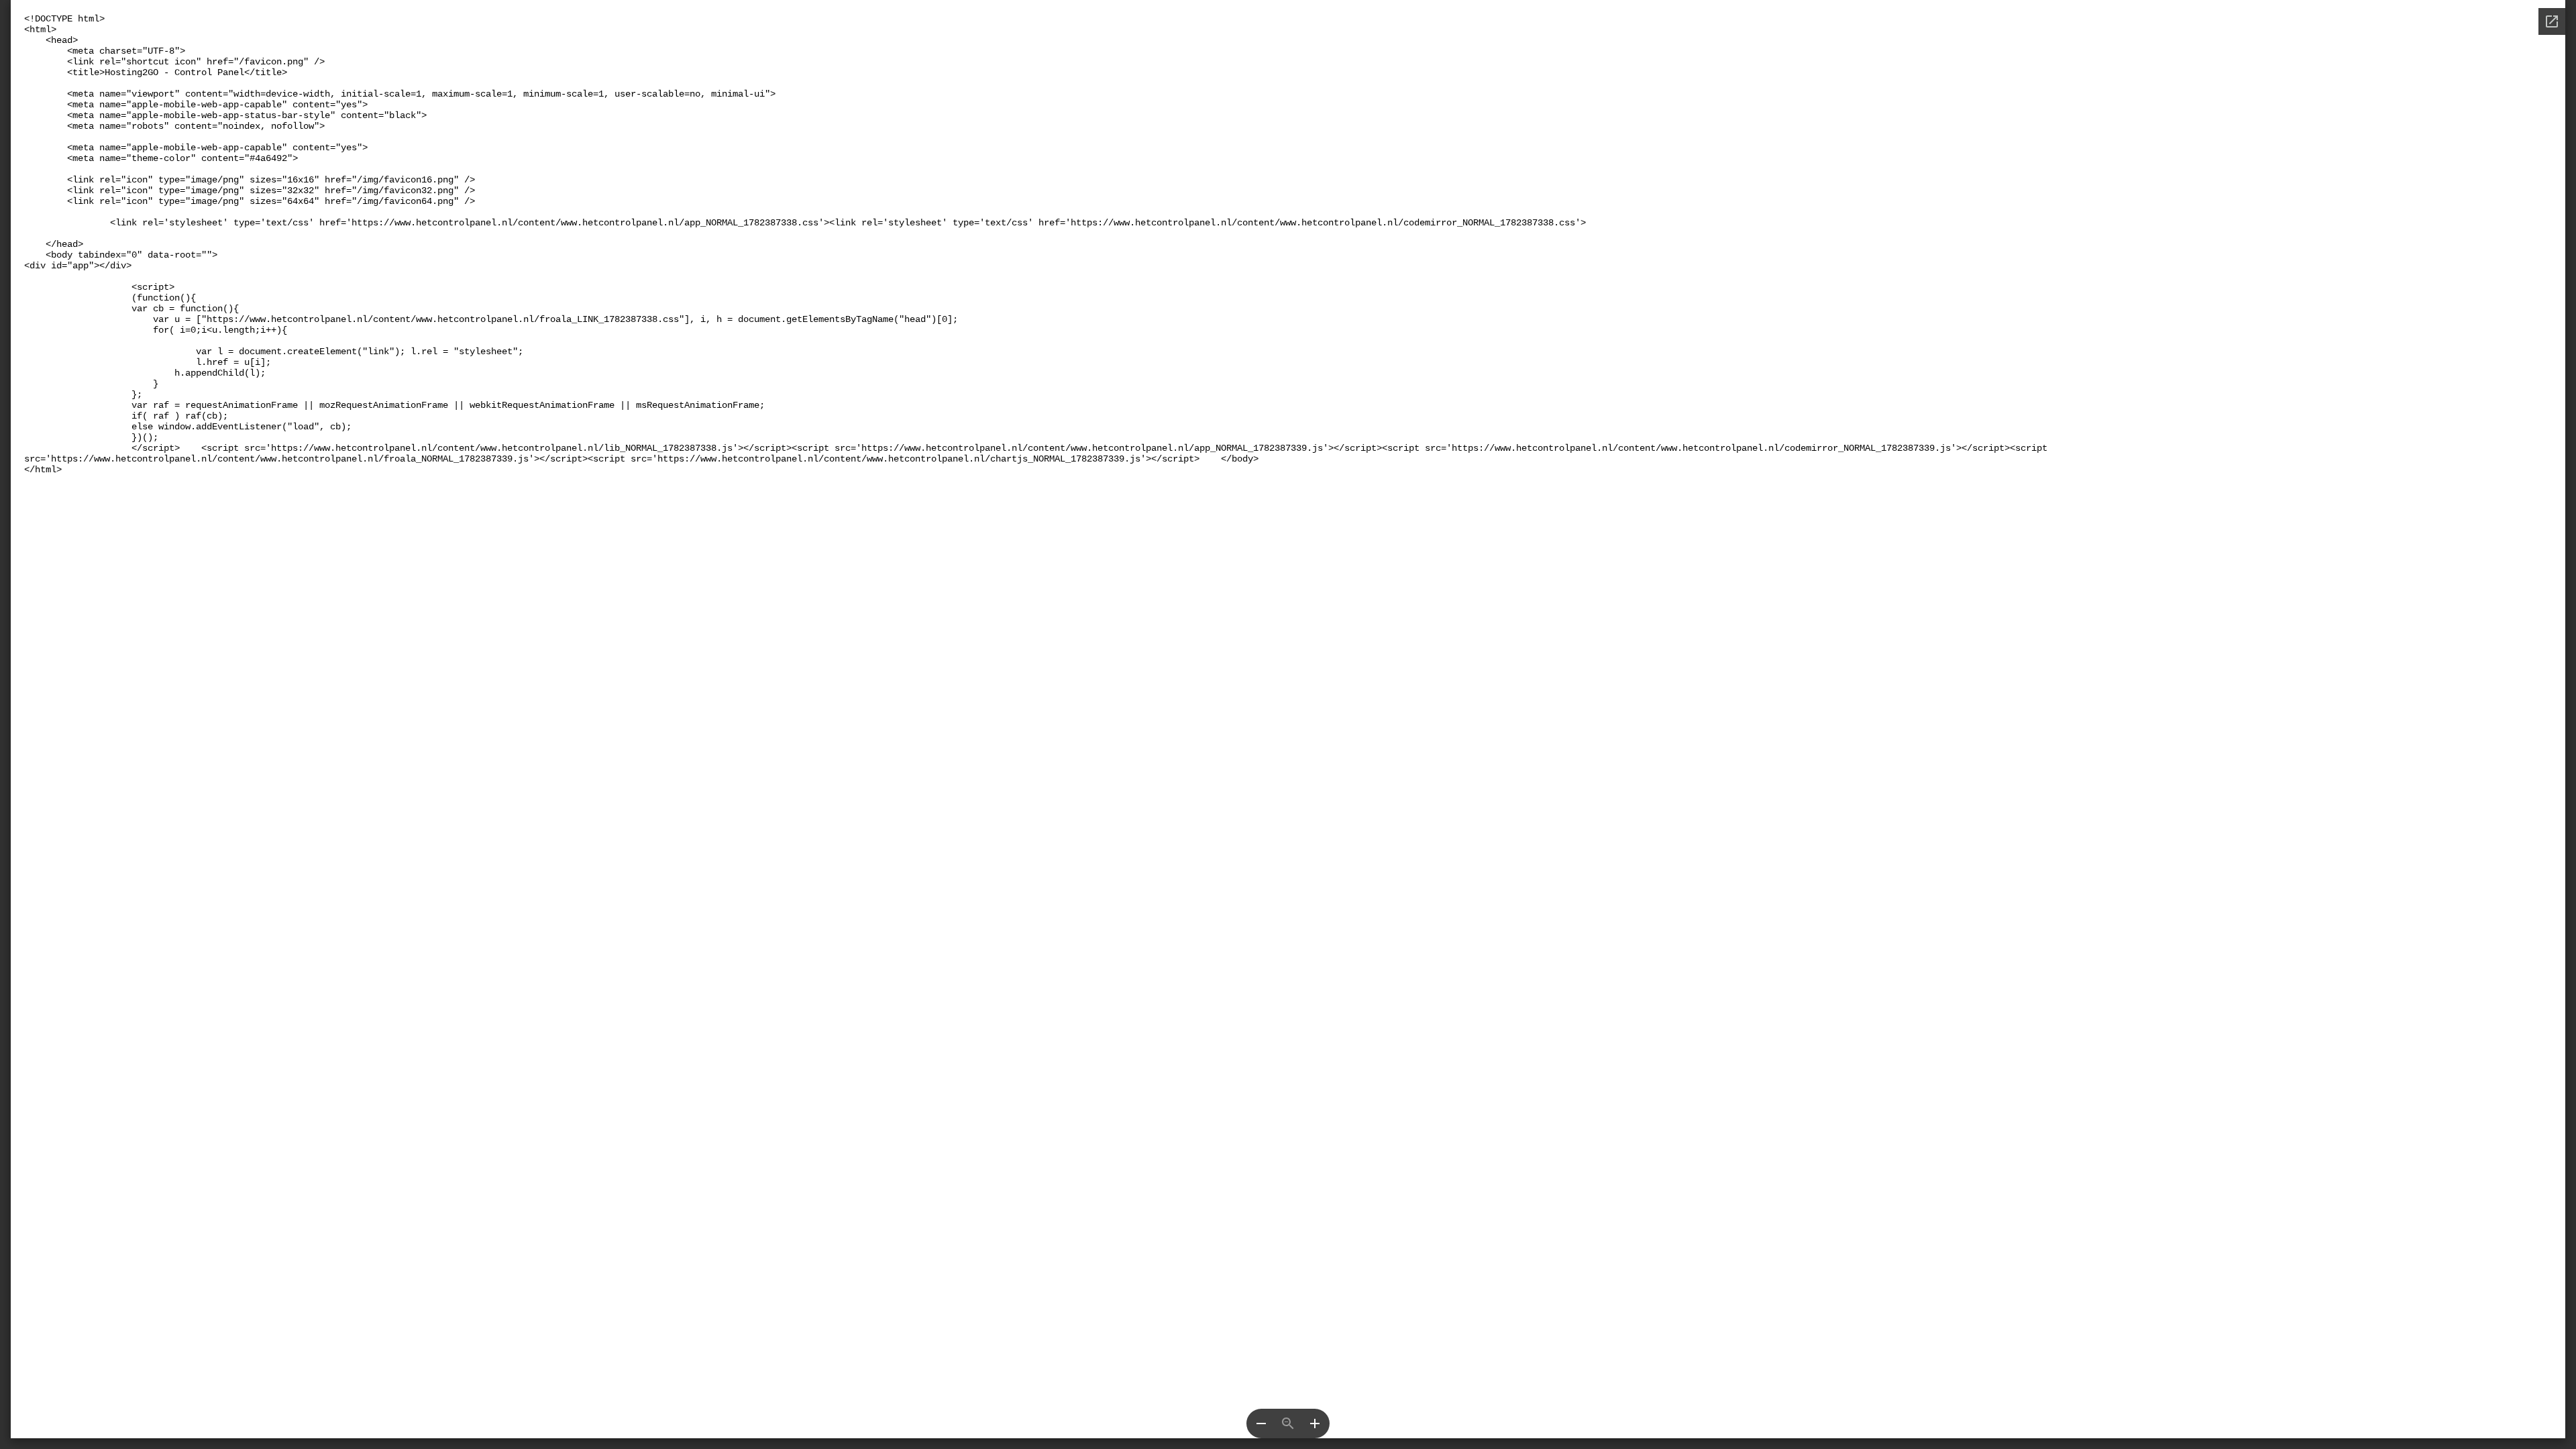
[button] (1261, 1424)
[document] (1288, 719)
